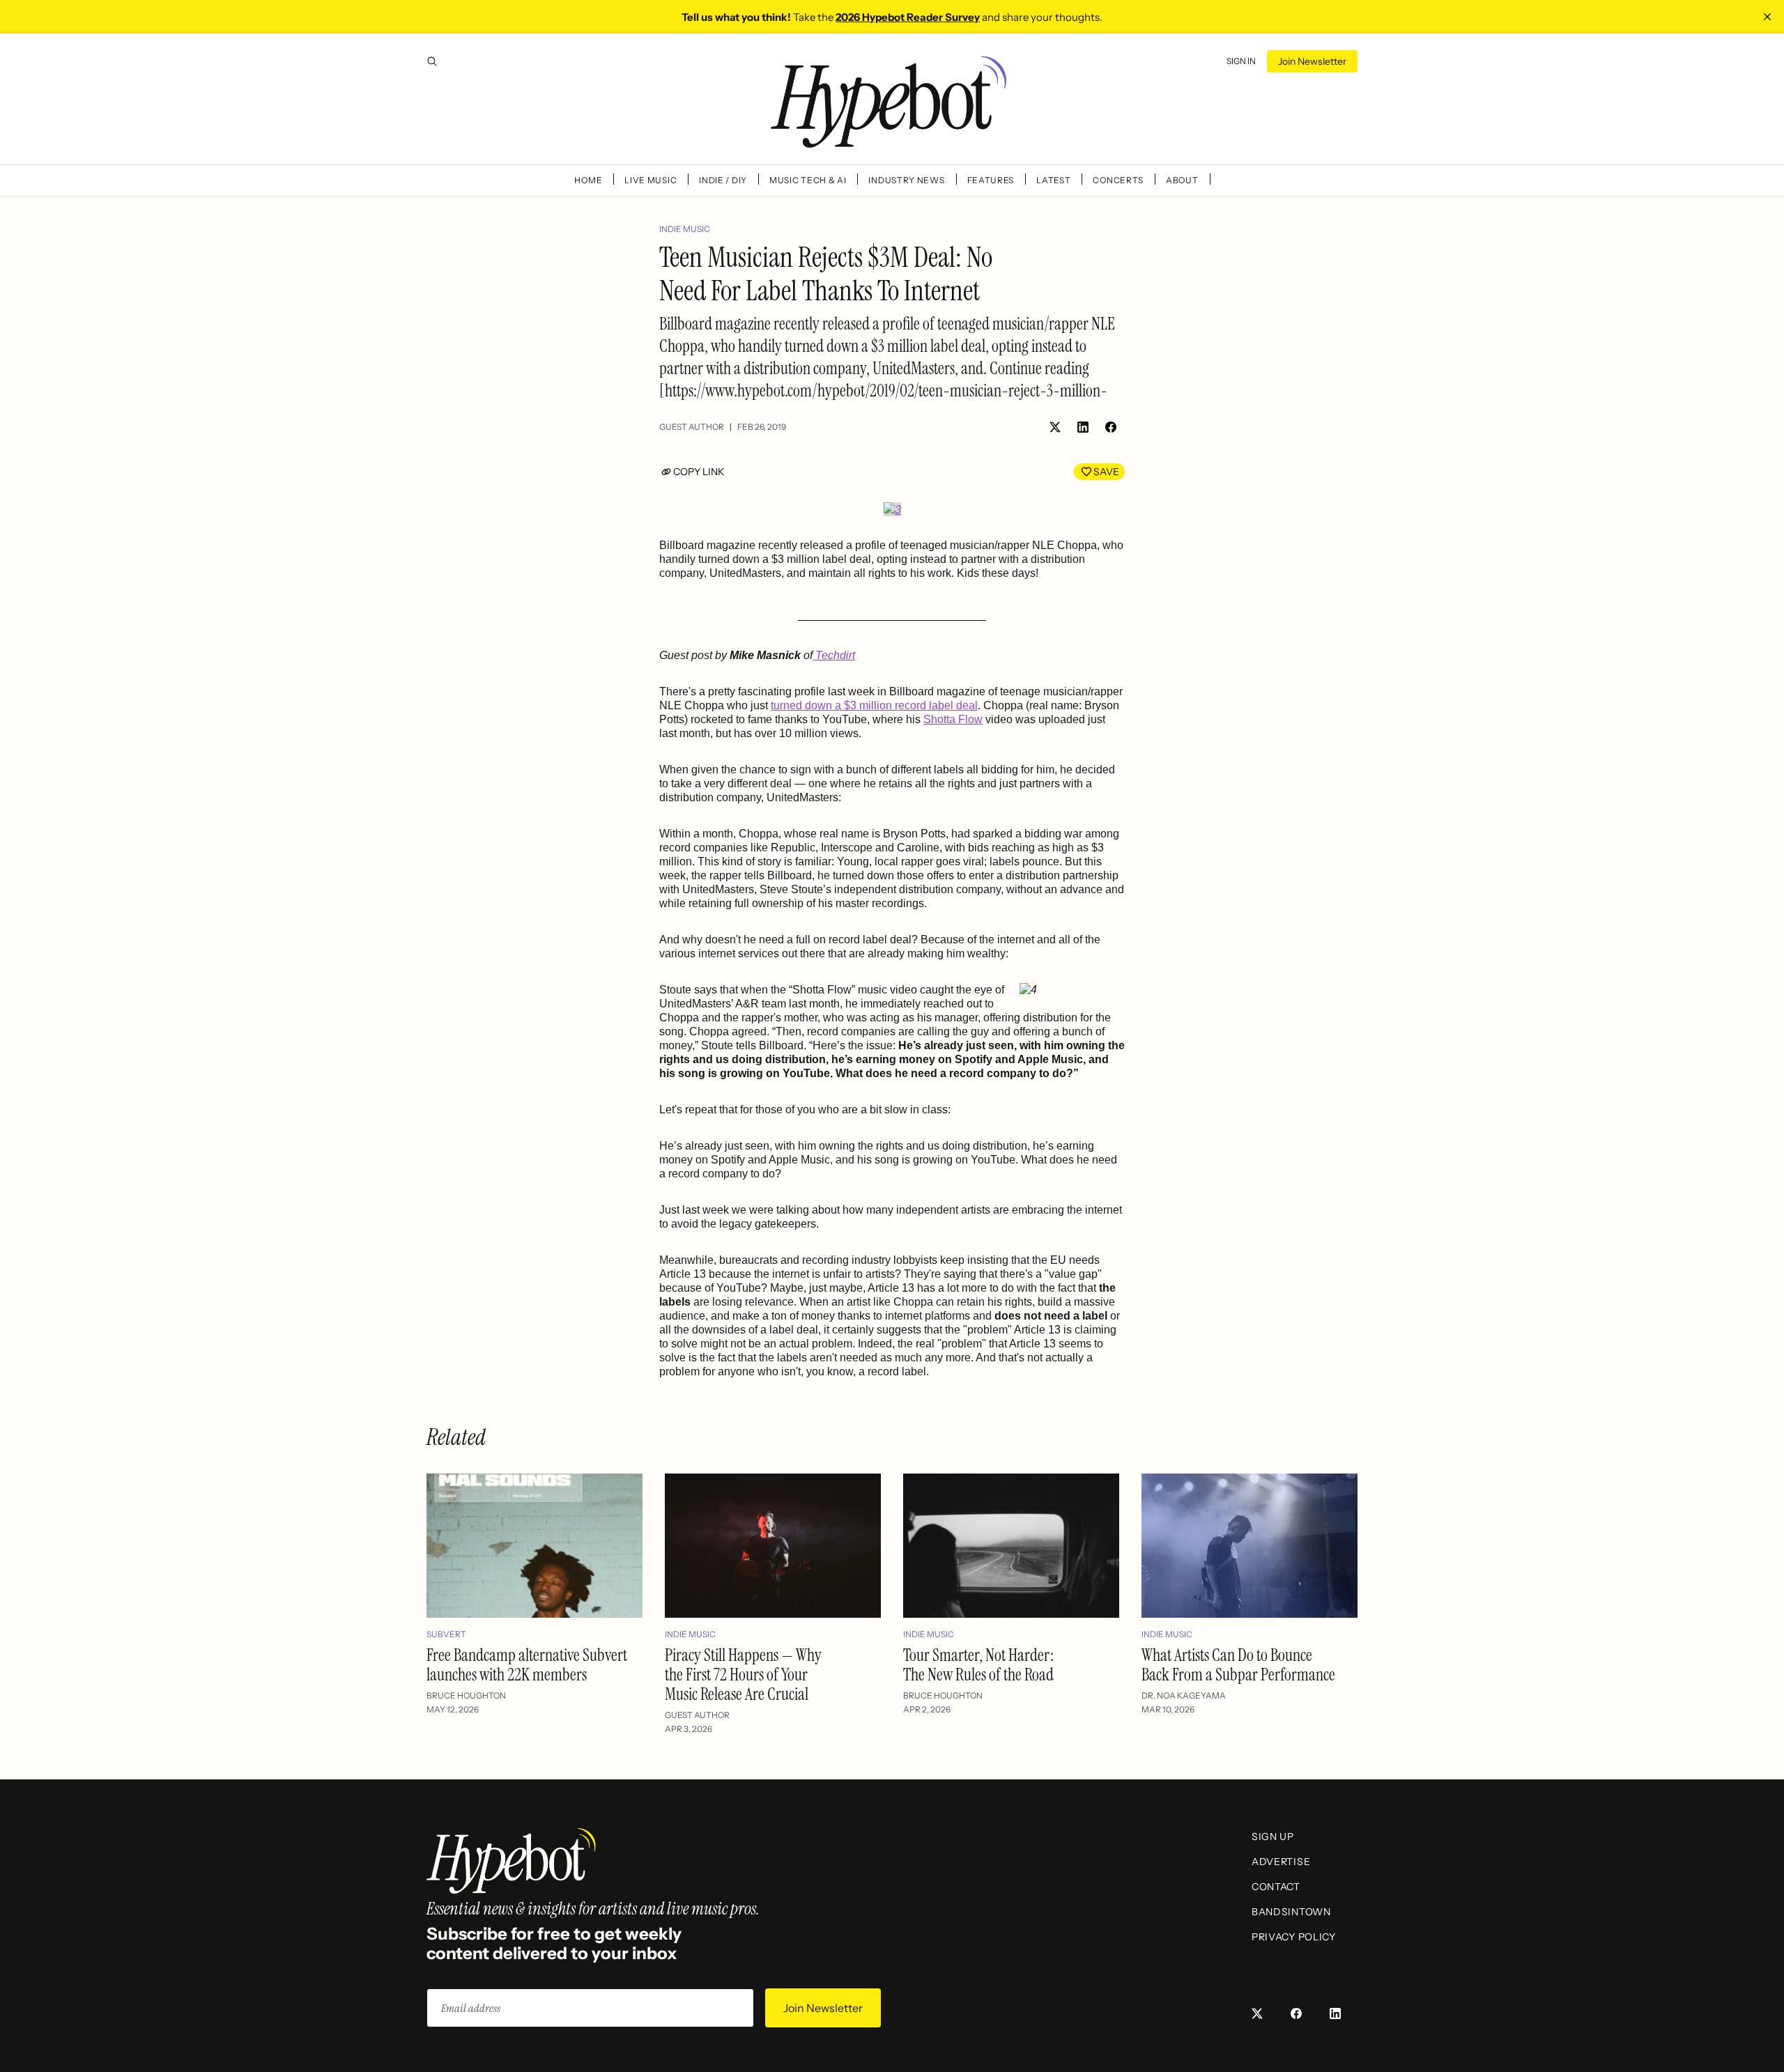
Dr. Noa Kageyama (1184, 1695)
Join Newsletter (1312, 61)
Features (991, 180)
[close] (1767, 17)
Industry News (906, 180)
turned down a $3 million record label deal (874, 705)
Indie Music (685, 229)
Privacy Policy (1294, 1937)
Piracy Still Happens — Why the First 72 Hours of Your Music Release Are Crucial (743, 1675)
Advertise (1281, 1862)
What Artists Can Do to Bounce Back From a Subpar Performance (1238, 1665)
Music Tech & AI (808, 180)
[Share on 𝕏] (1055, 427)
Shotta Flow (953, 719)
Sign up (1273, 1837)
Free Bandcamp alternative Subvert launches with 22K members (527, 1665)
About (1182, 180)
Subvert (446, 1634)
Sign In (1241, 61)
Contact (1276, 1887)
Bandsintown (1291, 1912)
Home (588, 180)
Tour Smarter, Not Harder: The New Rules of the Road (978, 1665)
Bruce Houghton (466, 1695)
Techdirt (834, 655)
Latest (1053, 180)
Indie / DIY (723, 180)
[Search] (432, 61)
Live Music (651, 180)
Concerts (1118, 180)
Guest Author (692, 427)
